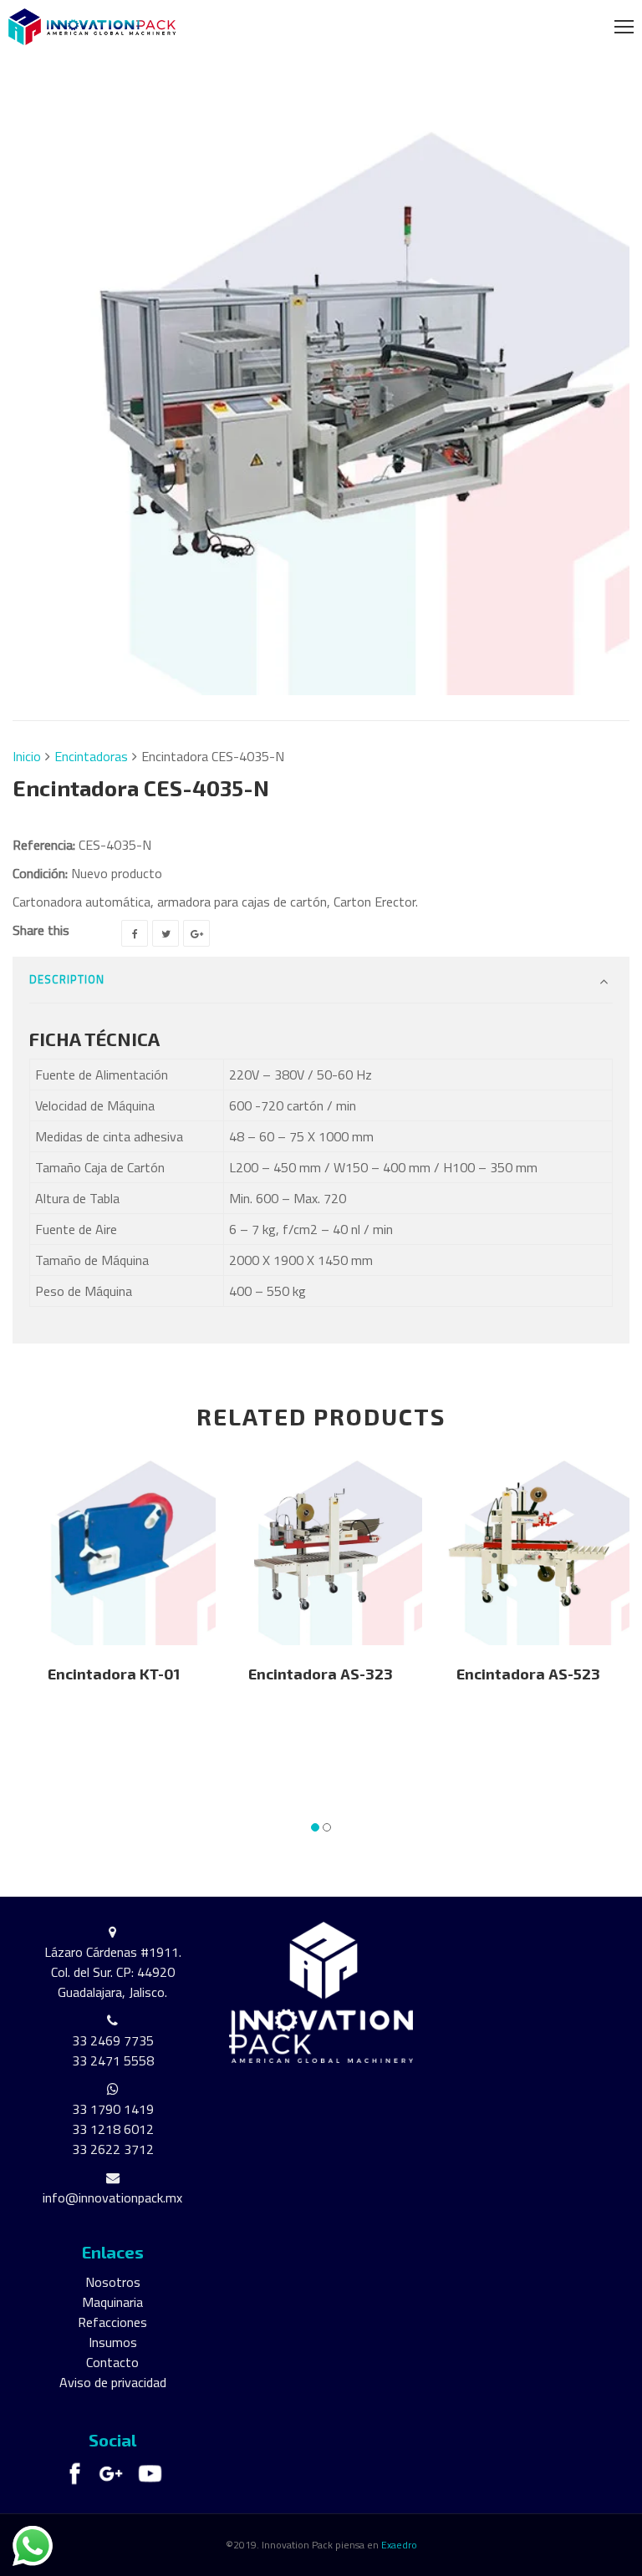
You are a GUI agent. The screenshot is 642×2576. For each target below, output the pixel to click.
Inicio (27, 756)
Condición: (40, 873)
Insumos (113, 2342)
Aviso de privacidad (113, 2382)
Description (67, 979)
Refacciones (112, 2322)
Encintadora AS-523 (528, 1674)
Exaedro (399, 2545)
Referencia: (44, 845)
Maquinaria (112, 2302)
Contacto (112, 2362)
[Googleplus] (196, 933)
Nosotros (113, 2282)
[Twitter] (166, 933)
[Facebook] (135, 933)
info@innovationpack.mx (112, 2197)
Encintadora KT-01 (114, 1674)
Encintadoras (91, 756)
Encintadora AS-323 (321, 1674)
